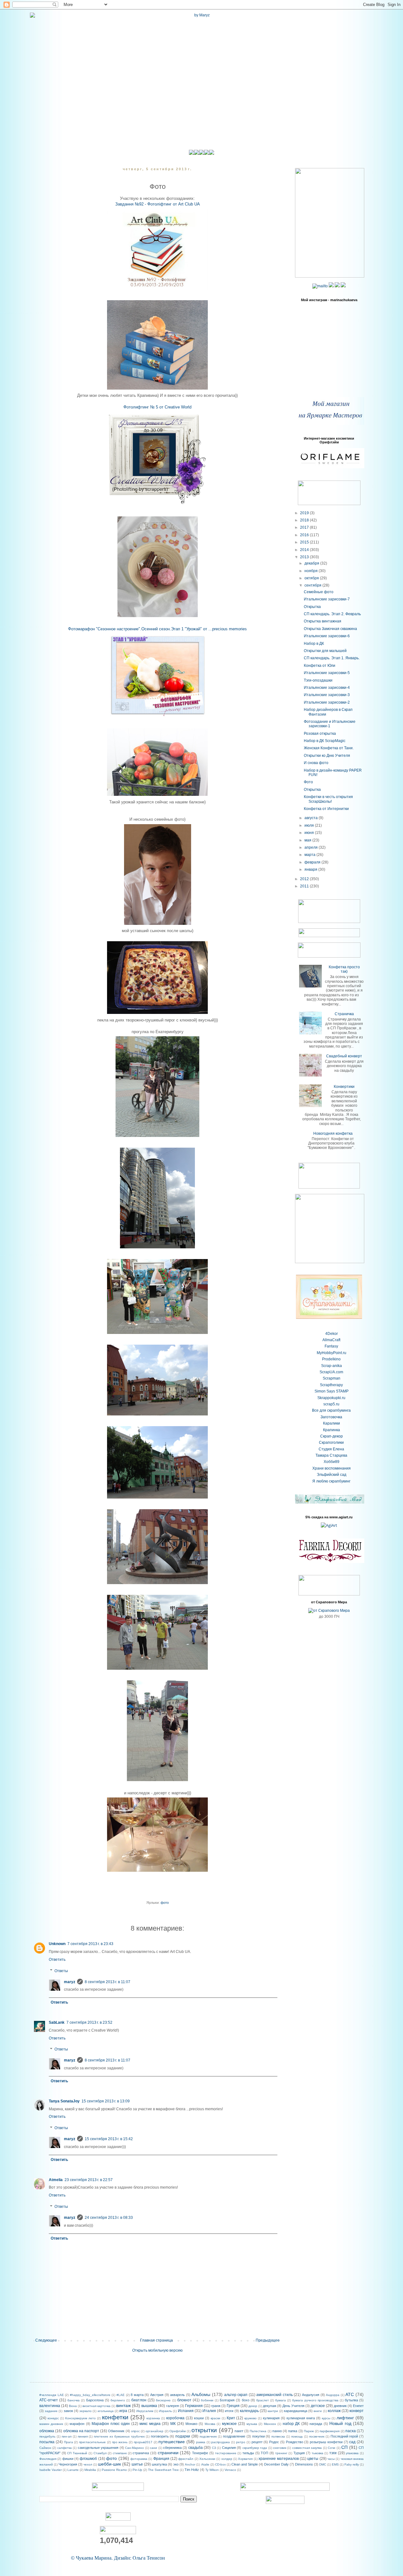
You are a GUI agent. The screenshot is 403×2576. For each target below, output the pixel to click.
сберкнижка (172, 2448)
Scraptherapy (331, 1385)
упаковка (352, 2453)
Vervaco (230, 2470)
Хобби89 (332, 1462)
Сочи (332, 2448)
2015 (305, 542)
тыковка (318, 2453)
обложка (47, 2431)
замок (68, 2411)
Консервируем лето (80, 2418)
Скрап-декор (332, 1436)
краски (216, 2418)
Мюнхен (270, 2424)
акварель (177, 2395)
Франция (161, 2459)
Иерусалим (145, 2411)
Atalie (205, 2464)
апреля (312, 847)
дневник (340, 2406)
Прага (68, 2442)
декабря (312, 563)
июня (310, 833)
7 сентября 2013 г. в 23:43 (90, 1944)
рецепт (257, 2442)
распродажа (221, 2442)
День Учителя (293, 2406)
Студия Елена (331, 1449)
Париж (309, 2431)
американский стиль (275, 2395)
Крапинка (332, 1430)
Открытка (312, 607)
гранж (216, 2406)
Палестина (258, 2431)
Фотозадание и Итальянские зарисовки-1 (330, 724)
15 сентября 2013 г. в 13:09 (106, 2101)
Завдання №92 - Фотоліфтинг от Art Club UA (158, 204)
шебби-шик (109, 2464)
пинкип (83, 2436)
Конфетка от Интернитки (326, 809)
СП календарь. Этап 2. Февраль (332, 614)
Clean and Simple (245, 2464)
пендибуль (47, 2436)
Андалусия (311, 2395)
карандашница (296, 2411)
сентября (313, 585)
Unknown (57, 1944)
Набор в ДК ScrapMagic (325, 741)
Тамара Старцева (331, 1455)
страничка (141, 2453)
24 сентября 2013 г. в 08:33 (109, 2218)
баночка (74, 2400)
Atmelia (56, 2180)
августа (312, 818)
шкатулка (159, 2464)
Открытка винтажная (323, 621)
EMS (335, 2464)
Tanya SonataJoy (64, 2101)
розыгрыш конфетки (326, 2442)
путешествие (172, 2442)
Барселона (95, 2400)
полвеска (278, 2436)
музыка (252, 2424)
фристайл (186, 2459)
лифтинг (345, 2418)
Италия (209, 2411)
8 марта (137, 2395)
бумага (281, 2400)
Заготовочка (331, 1417)
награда (316, 2424)
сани (153, 2448)
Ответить (57, 1960)
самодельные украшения (98, 2448)
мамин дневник (51, 2424)
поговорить (160, 2436)
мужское (229, 2424)
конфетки (115, 2417)
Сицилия (229, 2448)
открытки (204, 2430)
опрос (135, 2431)
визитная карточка (96, 2406)
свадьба (196, 2448)
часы (331, 2459)
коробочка (175, 2418)
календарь (249, 2411)
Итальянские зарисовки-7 (327, 599)
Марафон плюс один (111, 2424)
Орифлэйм (178, 2431)
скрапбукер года (255, 2448)
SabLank (57, 2022)
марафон (77, 2424)
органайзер (154, 2431)
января (311, 869)
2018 (305, 520)
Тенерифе (200, 2453)
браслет (263, 2400)
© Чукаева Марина (91, 2558)
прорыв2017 (143, 2442)
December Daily (276, 2464)
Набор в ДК (314, 644)
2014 (305, 550)
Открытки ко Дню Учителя (327, 756)
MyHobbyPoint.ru (332, 1353)
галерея (173, 2406)
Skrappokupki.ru (331, 1398)
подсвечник (208, 2436)
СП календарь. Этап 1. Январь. (332, 658)
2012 (305, 879)
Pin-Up (137, 2470)
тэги (333, 2453)
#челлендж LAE (52, 2395)
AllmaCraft (331, 1340)
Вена (73, 2406)
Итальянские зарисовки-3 (327, 695)
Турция (299, 2453)
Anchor (190, 2464)
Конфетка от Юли (320, 666)
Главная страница (156, 2340)
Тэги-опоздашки (318, 680)
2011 (305, 886)
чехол (88, 2464)
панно (277, 2431)
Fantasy (331, 1346)
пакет (239, 2431)
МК (173, 2424)
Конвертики (344, 1087)
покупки (258, 2436)
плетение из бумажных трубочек (119, 2436)
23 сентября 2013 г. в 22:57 (89, 2180)
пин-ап (67, 2436)
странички (168, 2453)
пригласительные (92, 2442)
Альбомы (201, 2394)
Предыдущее (268, 2340)
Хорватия (245, 2459)
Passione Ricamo (114, 2470)
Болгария (227, 2400)
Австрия (157, 2395)
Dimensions (304, 2464)
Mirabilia (90, 2470)
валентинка (50, 2406)
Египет (358, 2406)
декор (253, 2406)
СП (344, 2447)
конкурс (53, 2418)
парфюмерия (329, 2431)
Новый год (340, 2423)
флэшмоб (88, 2459)
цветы (313, 2459)
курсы (326, 2418)
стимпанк (120, 2453)
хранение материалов (278, 2459)
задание (51, 2411)
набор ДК (291, 2424)
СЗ (214, 2448)
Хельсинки (207, 2459)
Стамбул (100, 2453)
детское (318, 2406)
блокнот (184, 2400)
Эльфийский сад (332, 1475)
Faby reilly (352, 2464)
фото (165, 1903)
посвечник (317, 2436)
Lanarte (73, 2470)
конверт (357, 2411)
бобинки (207, 2400)
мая (308, 840)
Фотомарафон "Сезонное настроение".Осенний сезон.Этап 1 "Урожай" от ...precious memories (157, 629)
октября (312, 578)
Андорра (333, 2395)
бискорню (163, 2400)
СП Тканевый (77, 2453)
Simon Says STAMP (332, 1391)
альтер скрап (236, 2395)
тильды (248, 2453)
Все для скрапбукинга (331, 1410)
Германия (194, 2406)
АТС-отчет (49, 2400)
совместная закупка (307, 2448)
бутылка (351, 2400)
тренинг (281, 2453)
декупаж (270, 2406)
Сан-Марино (134, 2448)
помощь (297, 2436)
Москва (210, 2424)
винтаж (123, 2405)
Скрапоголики (331, 1443)
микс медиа (150, 2424)
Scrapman (332, 1378)
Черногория (68, 2464)
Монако (191, 2424)
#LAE (121, 2395)
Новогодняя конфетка (333, 1133)
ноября (312, 571)
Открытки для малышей (325, 651)
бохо (246, 2400)
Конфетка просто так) (344, 969)
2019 (305, 513)
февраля (313, 862)
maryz (70, 1982)
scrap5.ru (331, 1404)
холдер (227, 2459)
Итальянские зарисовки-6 (327, 636)
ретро (241, 2442)
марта (310, 855)
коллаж (334, 2411)
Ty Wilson (212, 2470)
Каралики (332, 1423)
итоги (229, 2411)
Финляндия (48, 2459)
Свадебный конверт (344, 1056)
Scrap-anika (332, 1366)
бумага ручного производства (315, 2400)
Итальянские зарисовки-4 (327, 688)
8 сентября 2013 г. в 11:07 (108, 1982)
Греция (233, 2406)
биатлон (139, 2400)
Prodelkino (331, 1359)
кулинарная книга (301, 2418)
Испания (186, 2411)
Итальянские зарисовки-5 (327, 673)
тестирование (226, 2453)
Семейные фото (319, 592)
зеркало (85, 2411)
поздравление (234, 2436)
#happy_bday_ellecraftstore (90, 2395)
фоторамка (139, 2459)
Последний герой (344, 2436)
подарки (183, 2436)
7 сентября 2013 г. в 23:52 (89, 2022)
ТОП (264, 2453)
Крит (231, 2418)
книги (318, 2411)
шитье (137, 2464)
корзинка (153, 2418)
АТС (350, 2394)
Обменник (116, 2431)
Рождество (295, 2442)
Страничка (344, 1014)
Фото (308, 782)
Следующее (46, 2340)
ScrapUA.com (331, 1372)
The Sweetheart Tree (163, 2470)
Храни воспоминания (332, 1468)
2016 (305, 535)
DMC (323, 2464)
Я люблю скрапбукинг (331, 1481)
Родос (274, 2442)
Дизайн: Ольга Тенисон (139, 2558)
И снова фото (316, 763)
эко (176, 2464)
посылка (47, 2442)
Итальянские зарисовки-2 (327, 702)
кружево (250, 2418)
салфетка (65, 2448)
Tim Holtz (192, 2470)
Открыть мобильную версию (157, 2350)
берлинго (118, 2400)
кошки (199, 2418)
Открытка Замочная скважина (330, 629)
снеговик (280, 2448)
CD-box (220, 2464)
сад (352, 2442)
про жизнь (120, 2442)
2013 (305, 557)
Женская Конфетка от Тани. (329, 748)
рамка (201, 2442)
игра (123, 2411)
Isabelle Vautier (51, 2470)
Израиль (165, 2411)
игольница (106, 2411)
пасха (351, 2431)
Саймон (45, 2448)
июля (310, 825)
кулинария (271, 2418)
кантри (273, 2411)
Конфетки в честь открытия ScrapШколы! (328, 799)
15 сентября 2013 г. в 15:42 (109, 2139)
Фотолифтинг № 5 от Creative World (157, 407)
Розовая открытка (320, 734)
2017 (305, 527)
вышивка (149, 2406)
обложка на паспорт (81, 2431)
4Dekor (332, 1334)
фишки (68, 2459)
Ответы (61, 1971)
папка (293, 2431)
